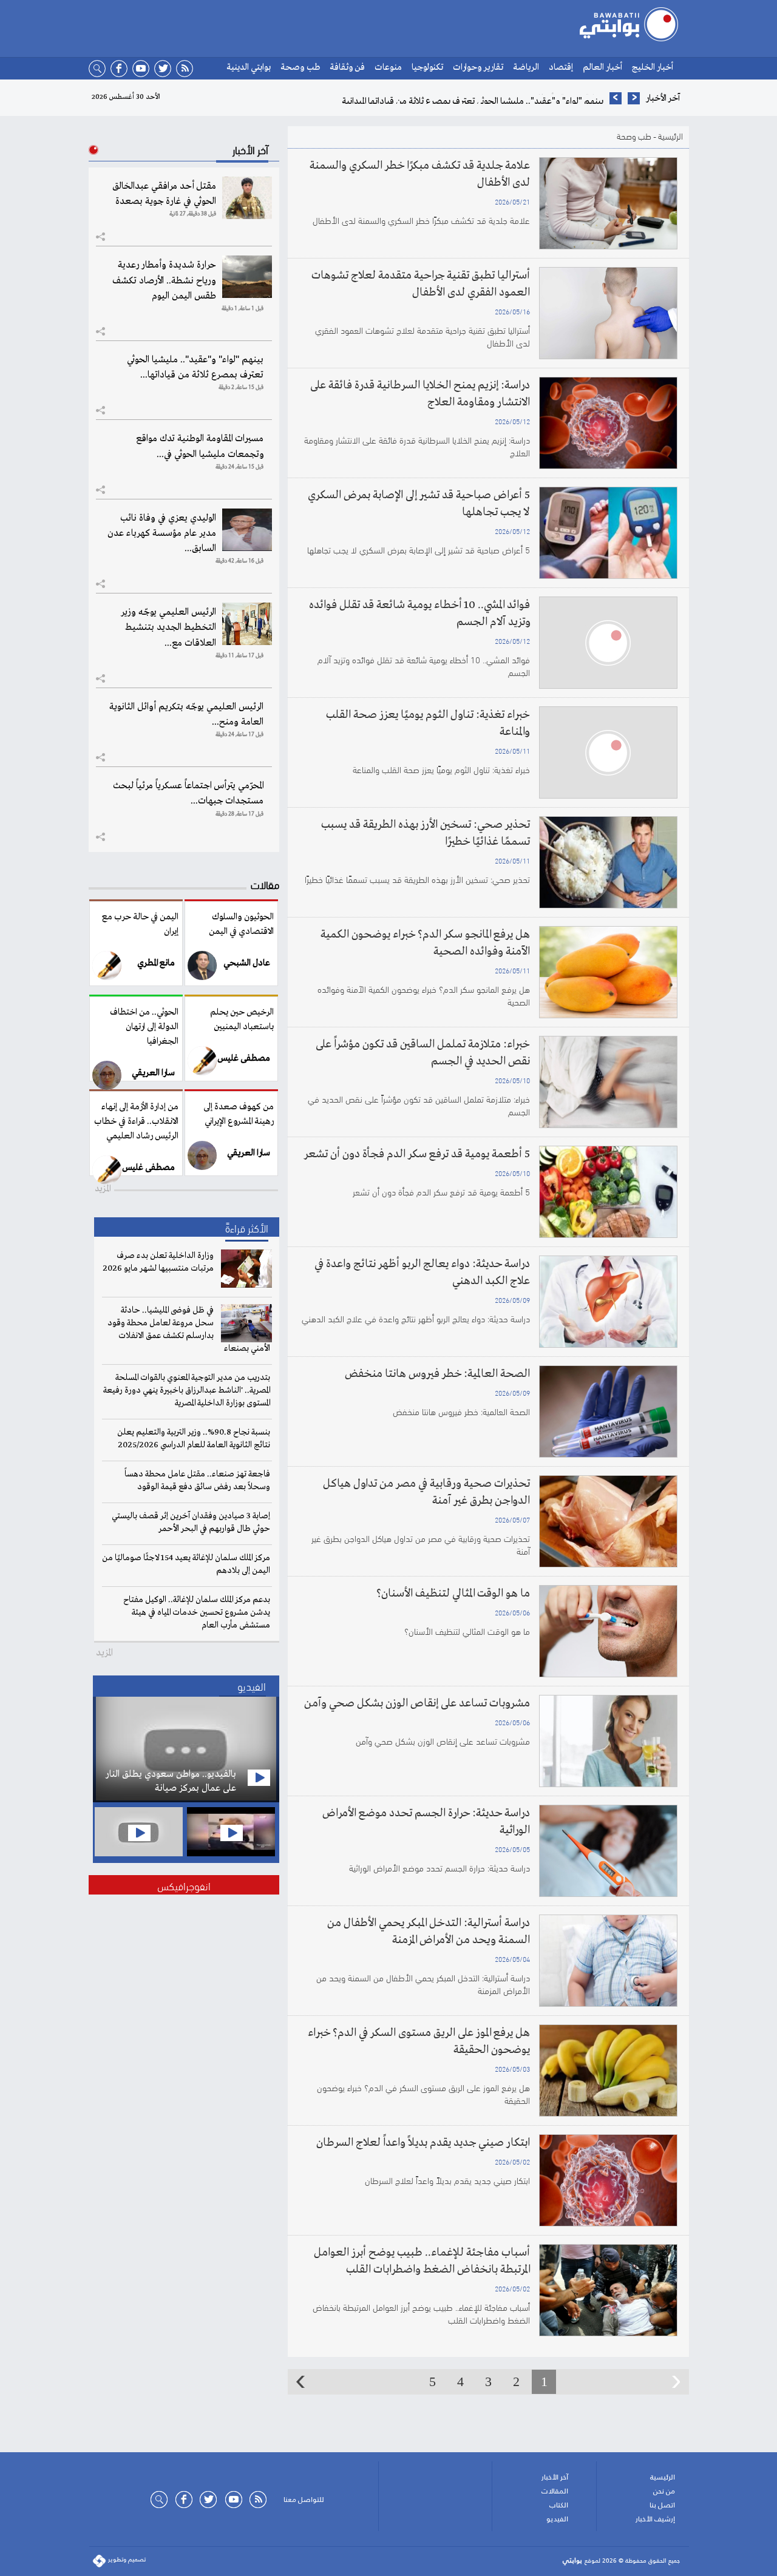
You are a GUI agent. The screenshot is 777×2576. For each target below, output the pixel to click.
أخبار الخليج (653, 67)
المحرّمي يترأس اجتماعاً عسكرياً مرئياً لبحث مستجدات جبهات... (188, 793)
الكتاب (559, 2505)
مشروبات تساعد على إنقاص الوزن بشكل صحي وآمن (417, 1703)
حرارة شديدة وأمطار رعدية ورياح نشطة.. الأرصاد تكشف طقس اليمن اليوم (164, 280)
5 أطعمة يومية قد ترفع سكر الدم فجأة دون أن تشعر (417, 1154)
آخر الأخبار (555, 2477)
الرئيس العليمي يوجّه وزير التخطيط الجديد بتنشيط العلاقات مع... (168, 627)
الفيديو (557, 2519)
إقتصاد (561, 67)
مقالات (265, 884)
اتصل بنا (662, 2505)
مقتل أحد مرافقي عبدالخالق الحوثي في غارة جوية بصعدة (164, 194)
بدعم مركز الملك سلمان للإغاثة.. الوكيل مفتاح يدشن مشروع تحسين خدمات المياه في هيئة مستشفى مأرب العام (197, 1612)
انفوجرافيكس (184, 1885)
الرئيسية (670, 136)
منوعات (388, 67)
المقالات (555, 2491)
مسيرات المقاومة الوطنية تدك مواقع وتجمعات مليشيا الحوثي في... (200, 446)
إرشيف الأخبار (655, 2519)
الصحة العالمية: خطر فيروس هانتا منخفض (436, 1374)
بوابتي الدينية (249, 67)
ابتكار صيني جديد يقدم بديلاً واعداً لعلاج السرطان (423, 2143)
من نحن (664, 2491)
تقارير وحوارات (478, 67)
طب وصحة (300, 67)
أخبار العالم (602, 67)
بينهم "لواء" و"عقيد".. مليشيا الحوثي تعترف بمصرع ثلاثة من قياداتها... (195, 367)
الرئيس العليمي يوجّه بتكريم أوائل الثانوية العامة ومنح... (186, 715)
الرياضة (526, 67)
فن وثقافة (347, 67)
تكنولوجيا (427, 67)
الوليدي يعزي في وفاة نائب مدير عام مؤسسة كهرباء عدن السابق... (162, 533)
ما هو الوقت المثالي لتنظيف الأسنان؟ (453, 1594)
